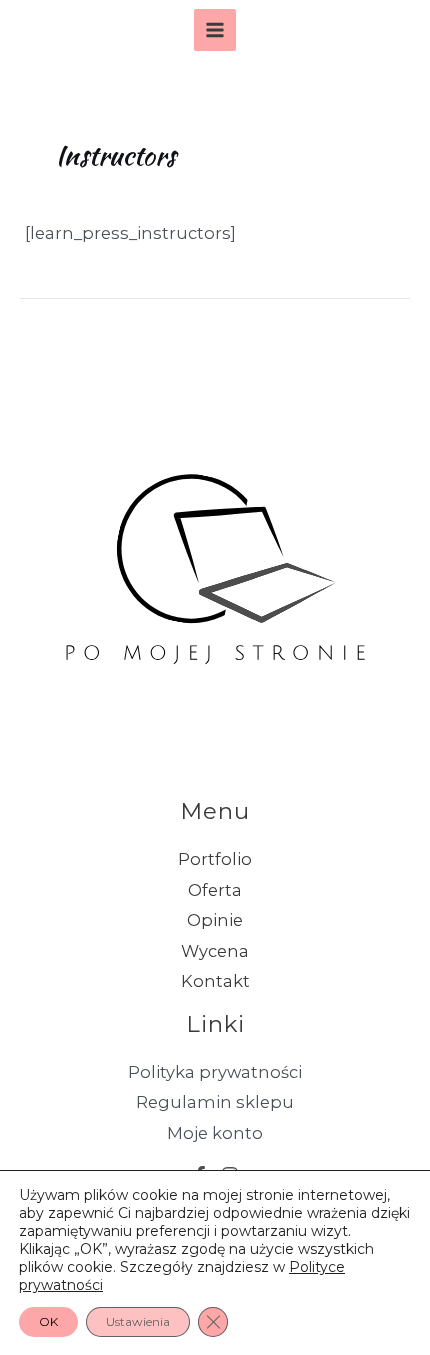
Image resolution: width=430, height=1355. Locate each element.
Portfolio (215, 859)
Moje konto (215, 1133)
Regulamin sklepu (215, 1102)
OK (48, 1321)
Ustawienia (138, 1321)
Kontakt (215, 981)
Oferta (215, 890)
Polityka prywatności (215, 1072)
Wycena (215, 951)
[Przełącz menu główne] (215, 30)
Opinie (215, 920)
